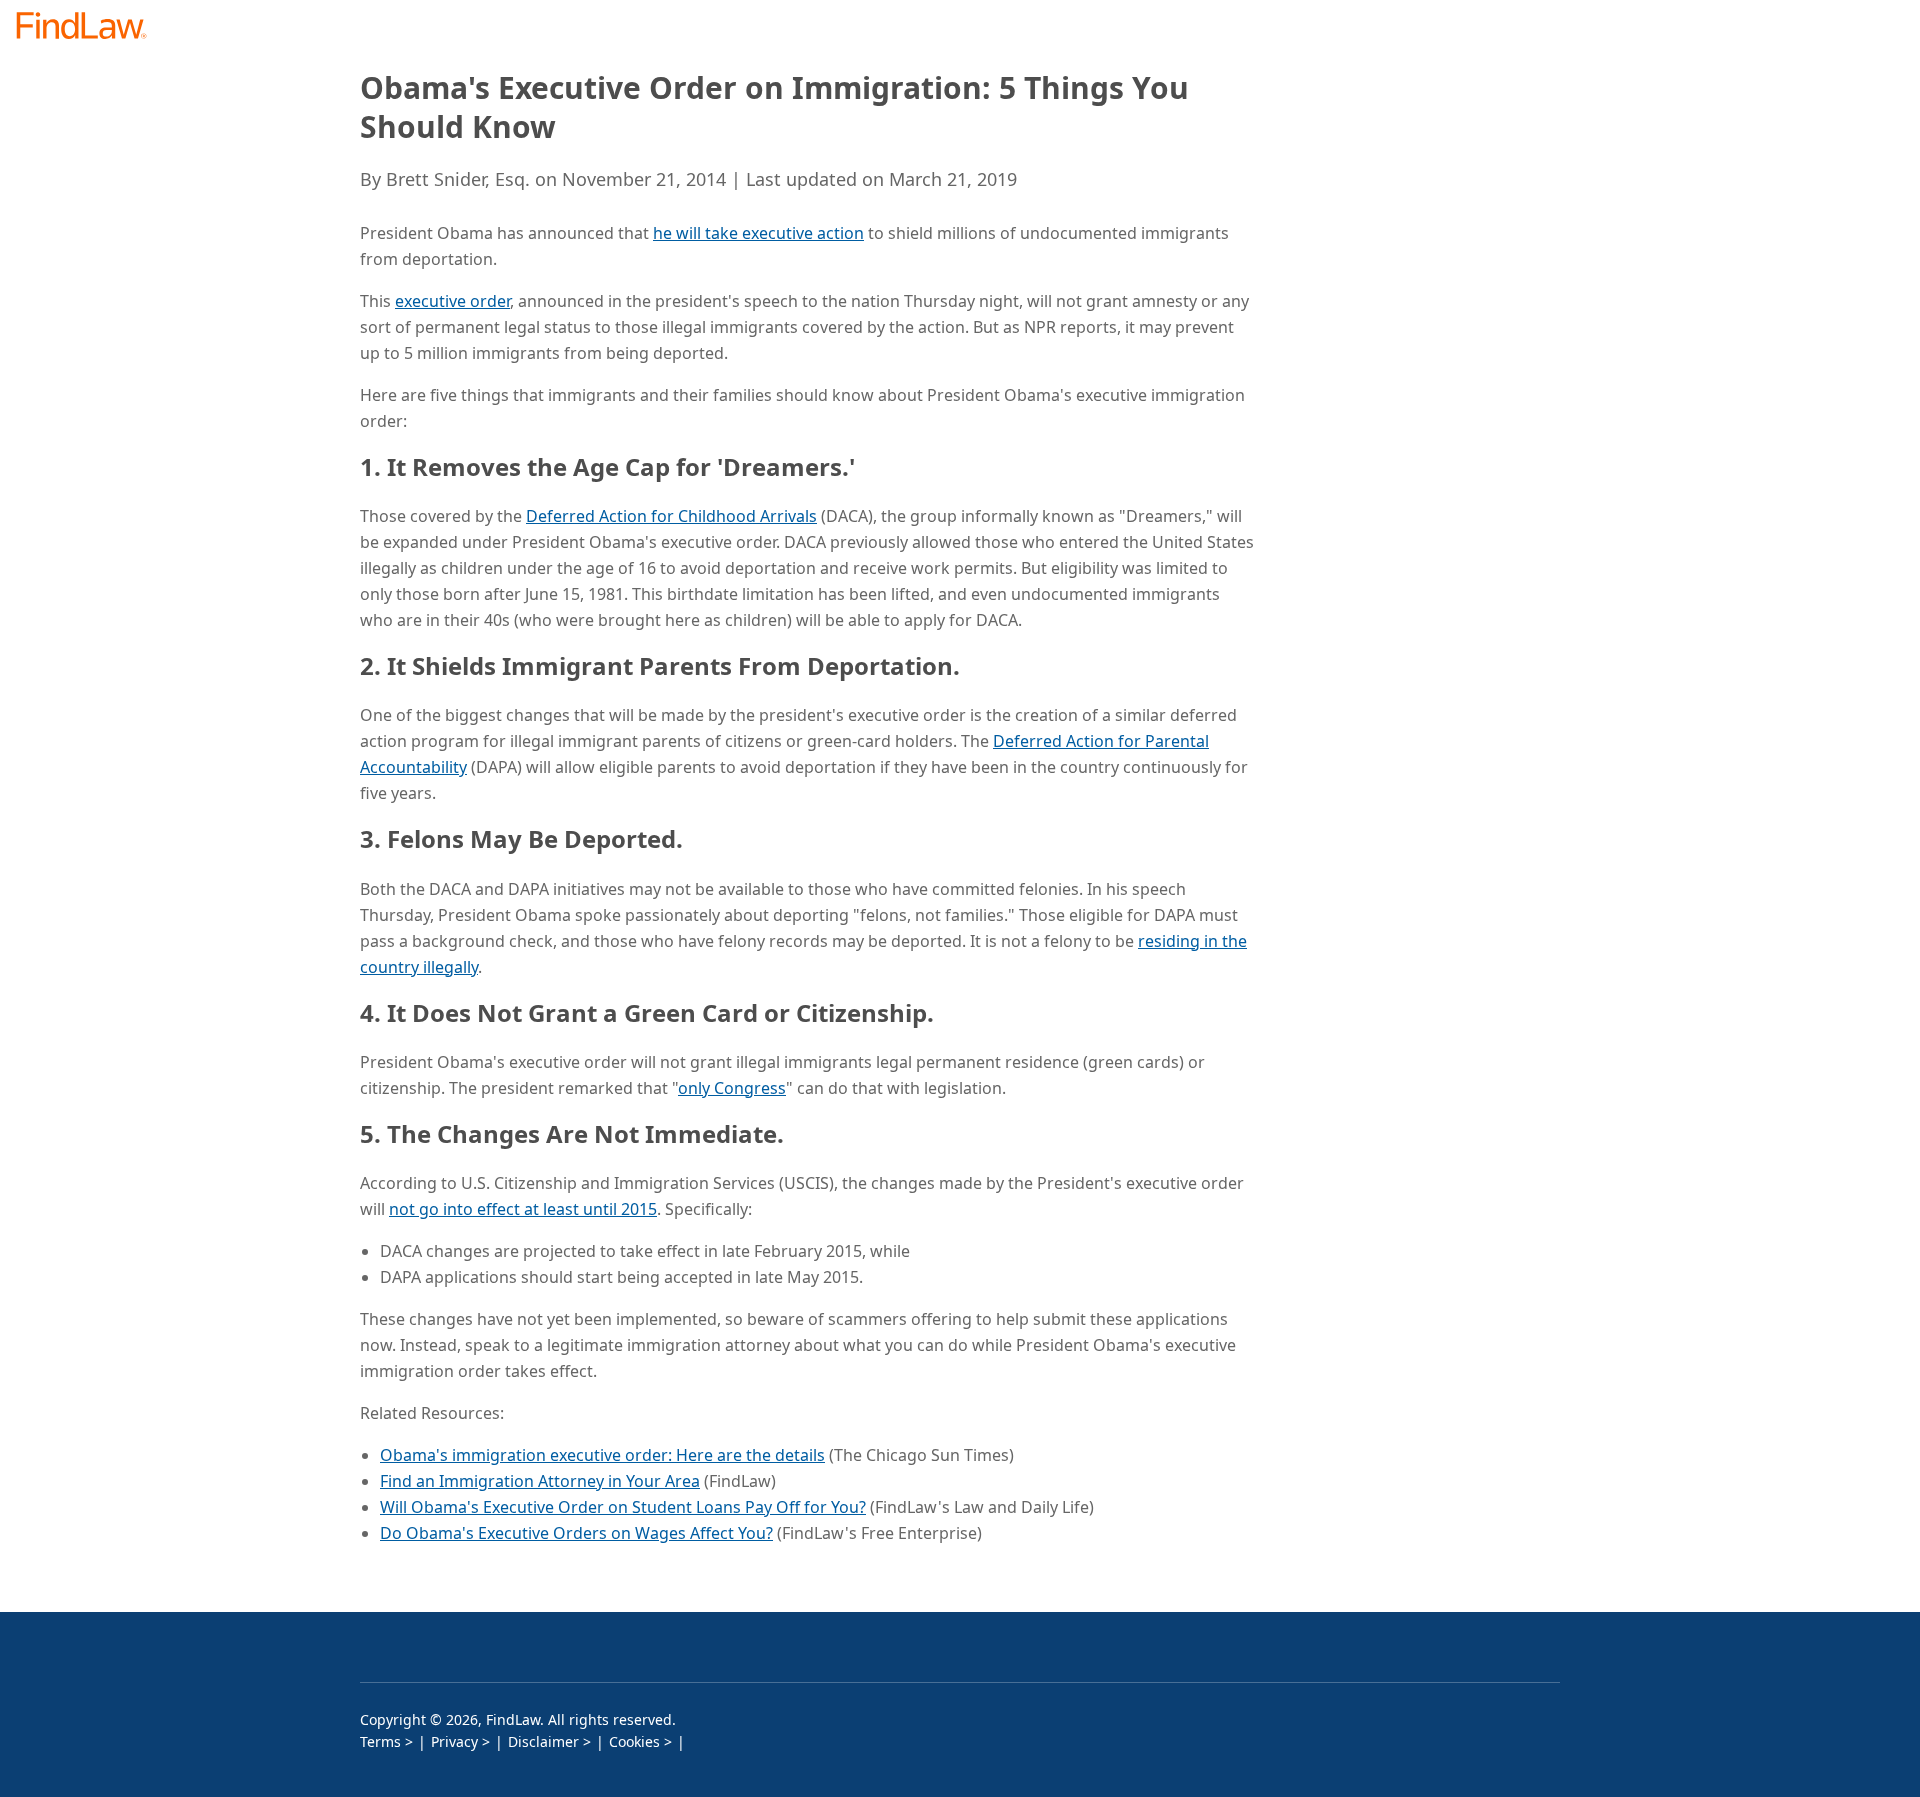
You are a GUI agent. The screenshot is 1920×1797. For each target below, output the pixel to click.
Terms (380, 1741)
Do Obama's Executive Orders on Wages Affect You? (576, 1533)
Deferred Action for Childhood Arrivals (671, 516)
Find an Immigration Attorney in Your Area (540, 1481)
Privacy (454, 1741)
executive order (452, 301)
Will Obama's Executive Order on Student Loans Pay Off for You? (623, 1507)
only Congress (732, 1088)
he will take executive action (758, 233)
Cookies (634, 1741)
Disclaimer (543, 1741)
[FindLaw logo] (89, 27)
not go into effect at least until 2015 (523, 1209)
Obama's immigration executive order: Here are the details (602, 1455)
